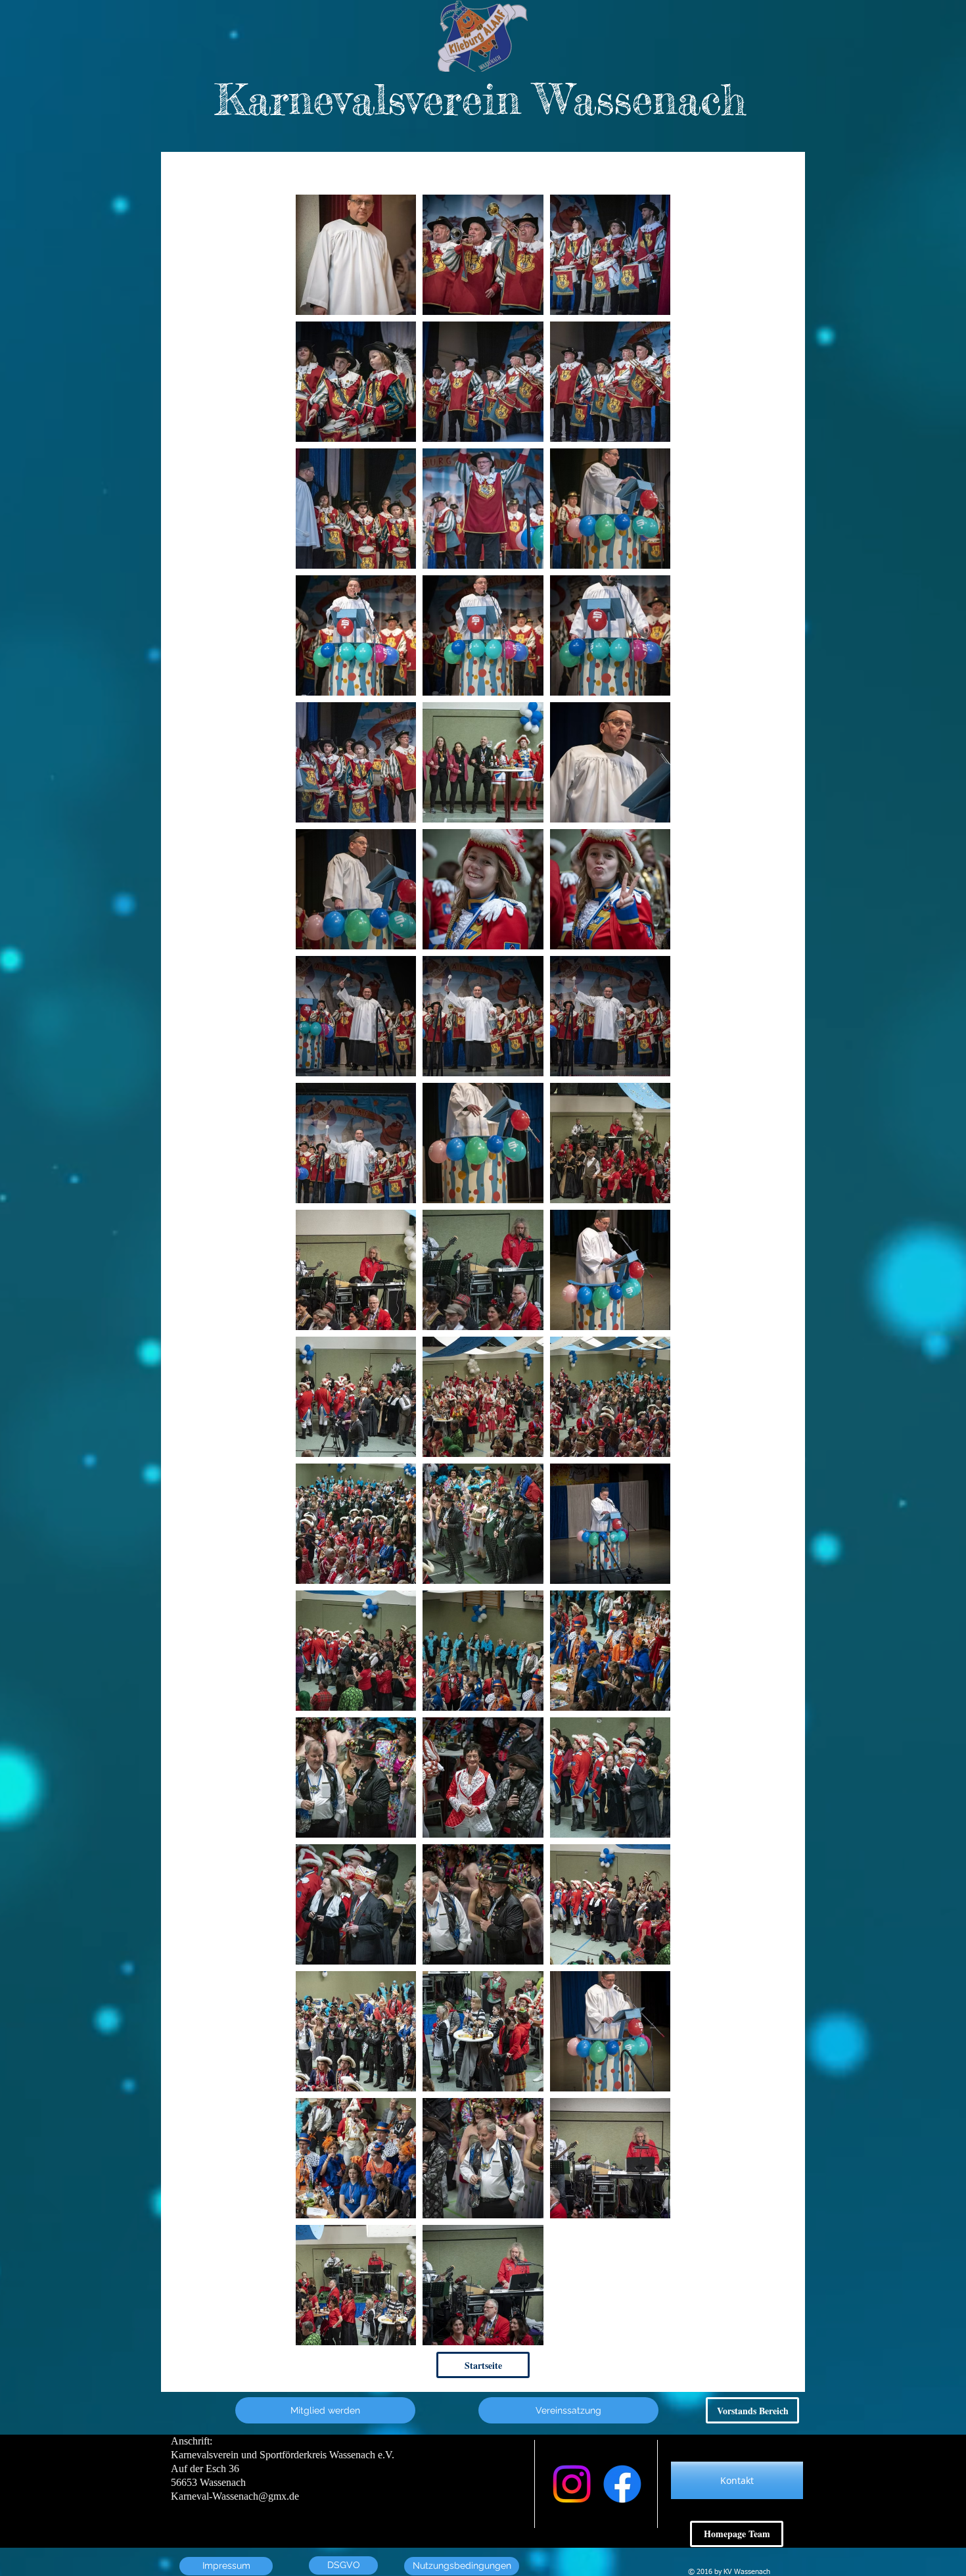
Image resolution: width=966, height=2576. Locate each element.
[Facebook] (622, 2484)
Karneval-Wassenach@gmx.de (235, 2496)
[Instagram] (572, 2484)
